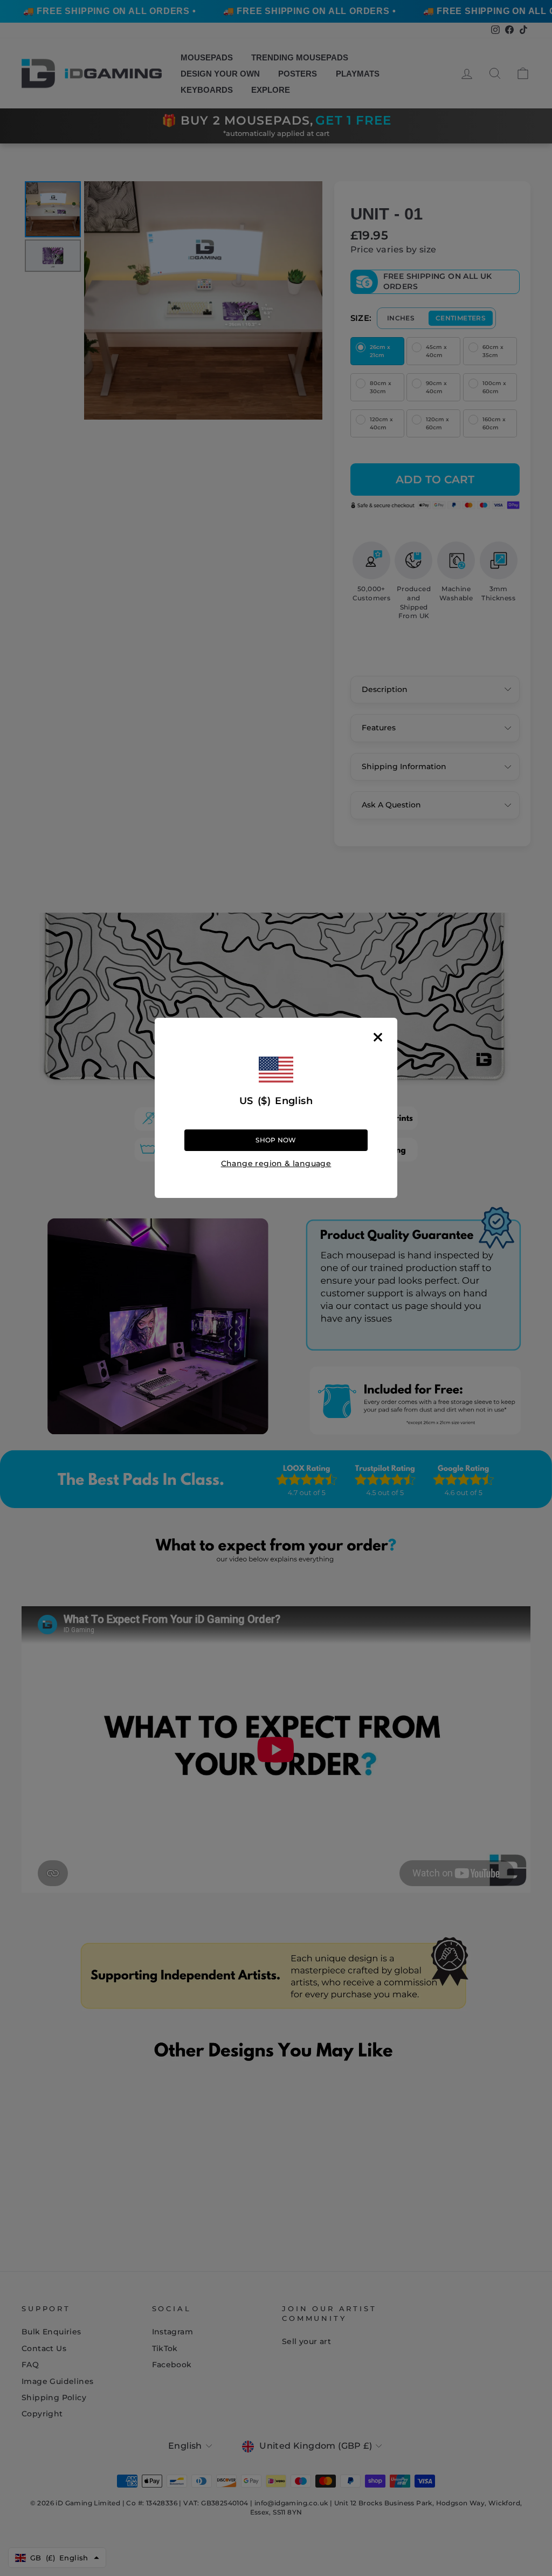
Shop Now (276, 1140)
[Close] (378, 1037)
